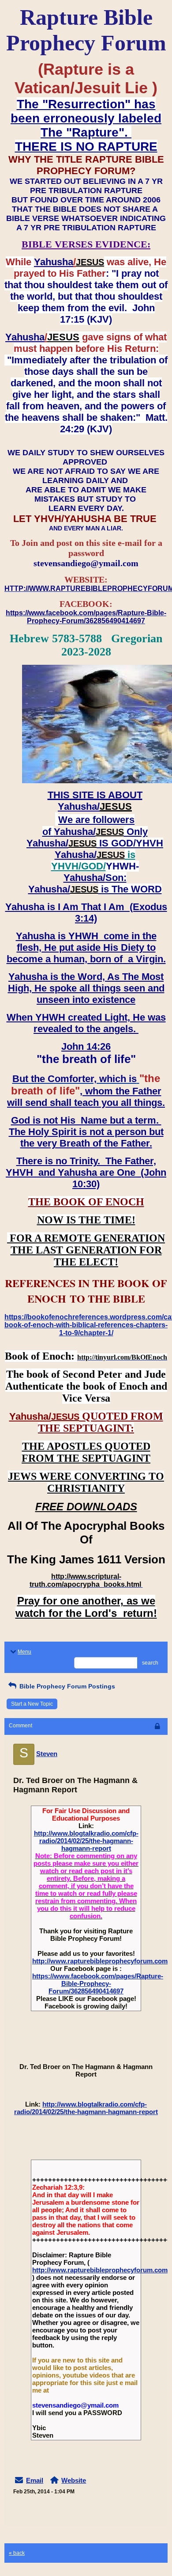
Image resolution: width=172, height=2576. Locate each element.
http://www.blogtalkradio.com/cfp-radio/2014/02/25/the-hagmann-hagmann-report (86, 1841)
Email (35, 2480)
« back (17, 2553)
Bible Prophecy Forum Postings (66, 1686)
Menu (24, 1652)
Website (74, 2480)
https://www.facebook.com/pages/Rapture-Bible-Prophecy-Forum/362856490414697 (98, 1983)
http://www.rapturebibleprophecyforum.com (100, 1961)
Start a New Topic (32, 1704)
